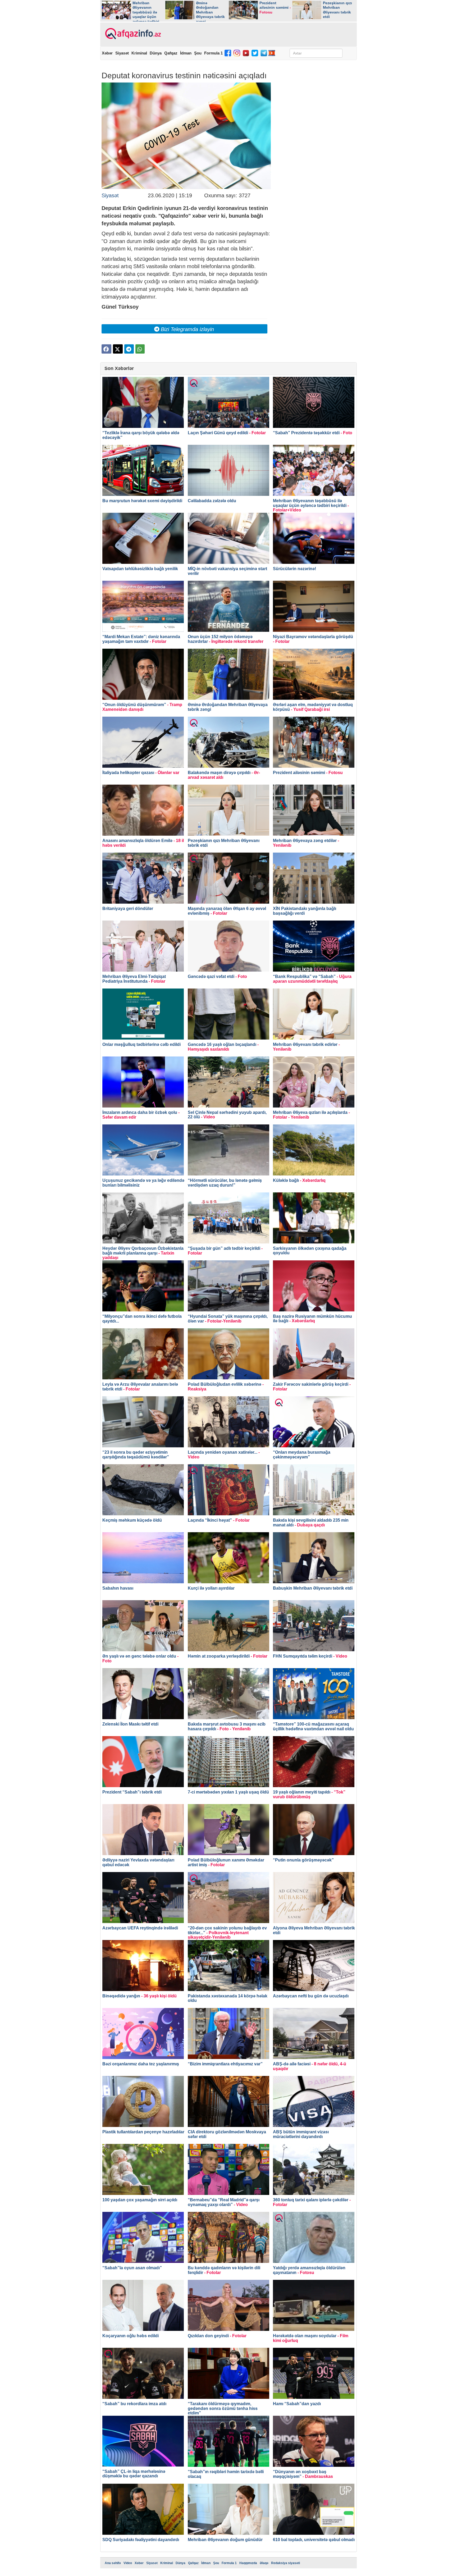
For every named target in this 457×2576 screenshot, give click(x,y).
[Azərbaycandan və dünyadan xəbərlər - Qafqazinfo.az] (132, 34)
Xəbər (107, 53)
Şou (198, 53)
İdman (186, 53)
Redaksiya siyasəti (285, 2563)
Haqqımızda (248, 2563)
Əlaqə (264, 2563)
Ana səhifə (113, 2563)
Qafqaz (171, 53)
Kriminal (139, 53)
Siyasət (122, 53)
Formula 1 (213, 53)
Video (128, 2563)
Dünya (156, 53)
